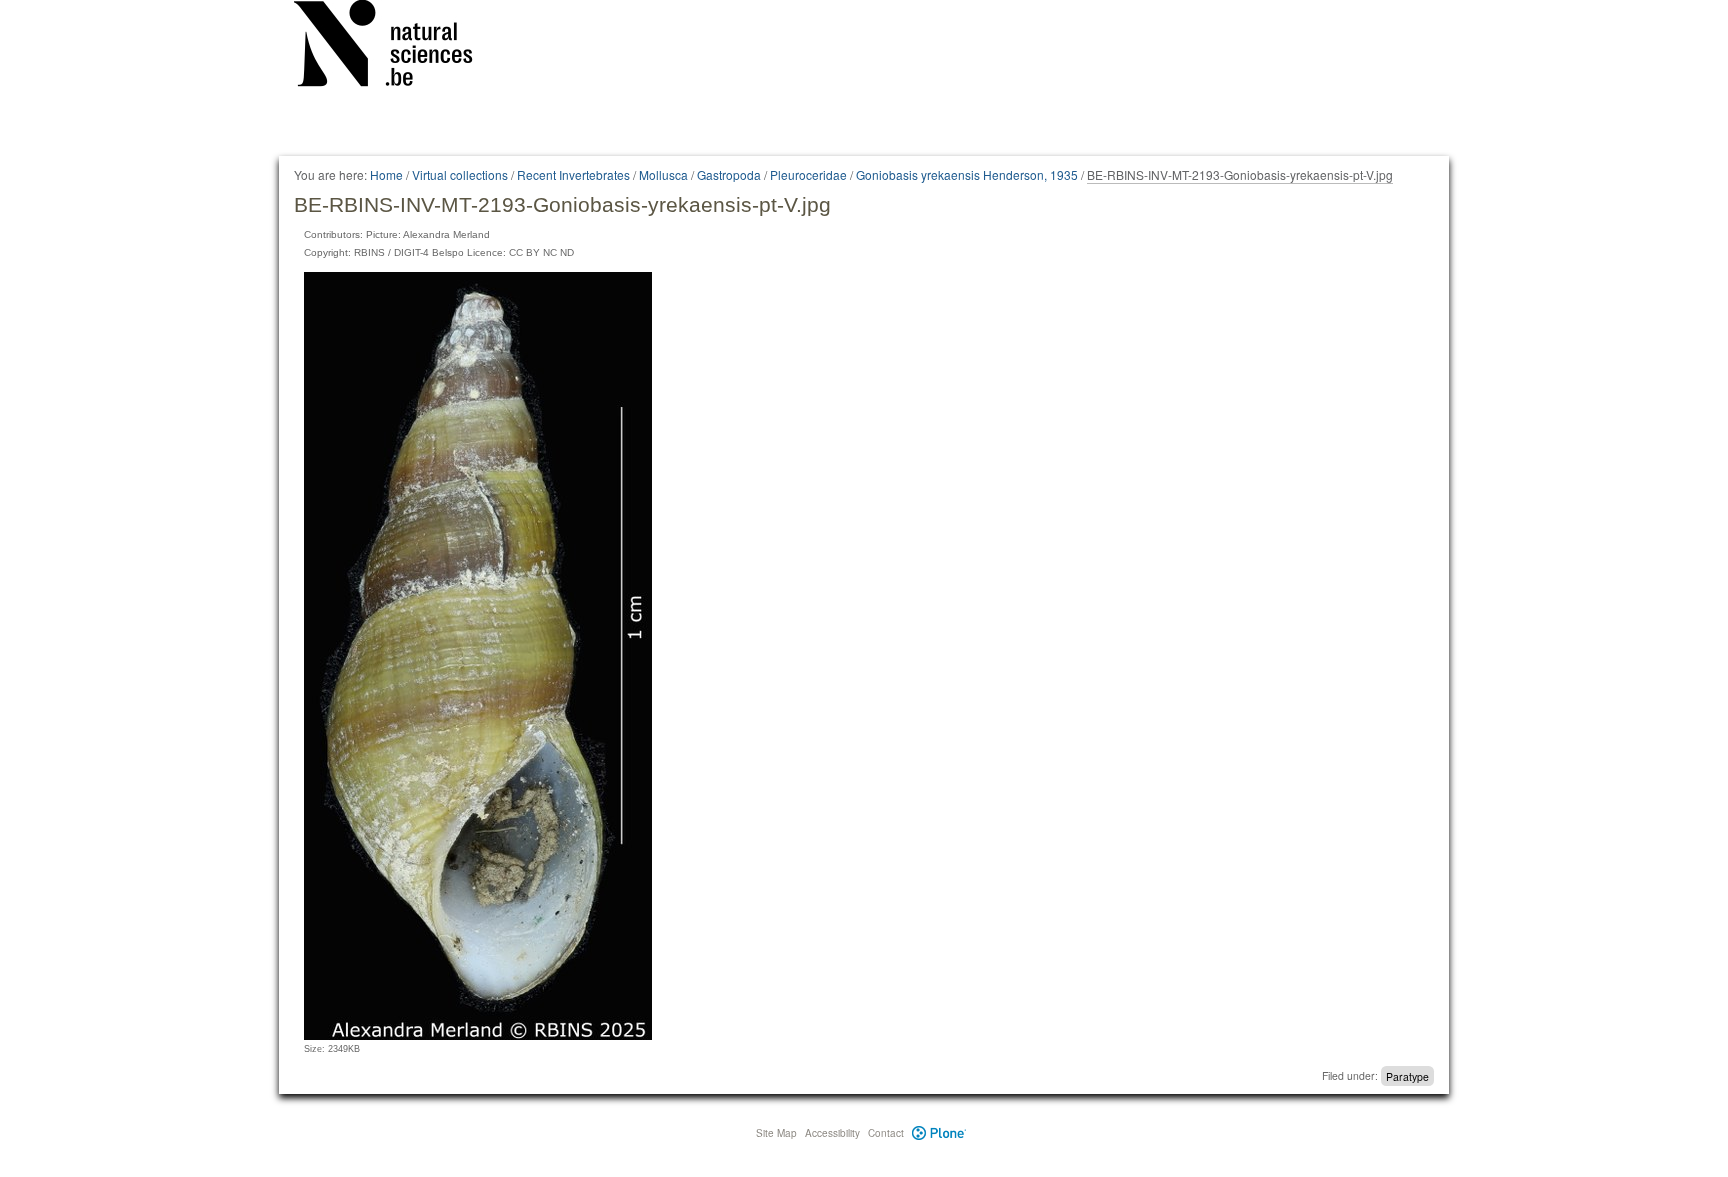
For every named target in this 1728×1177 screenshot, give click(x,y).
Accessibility (832, 1133)
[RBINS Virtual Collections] (396, 47)
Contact (886, 1133)
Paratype (1407, 1075)
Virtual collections (460, 174)
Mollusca (663, 174)
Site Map (776, 1133)
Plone (939, 1133)
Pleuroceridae (808, 174)
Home (386, 174)
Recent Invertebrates (573, 174)
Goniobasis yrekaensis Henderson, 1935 (967, 174)
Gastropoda (729, 174)
